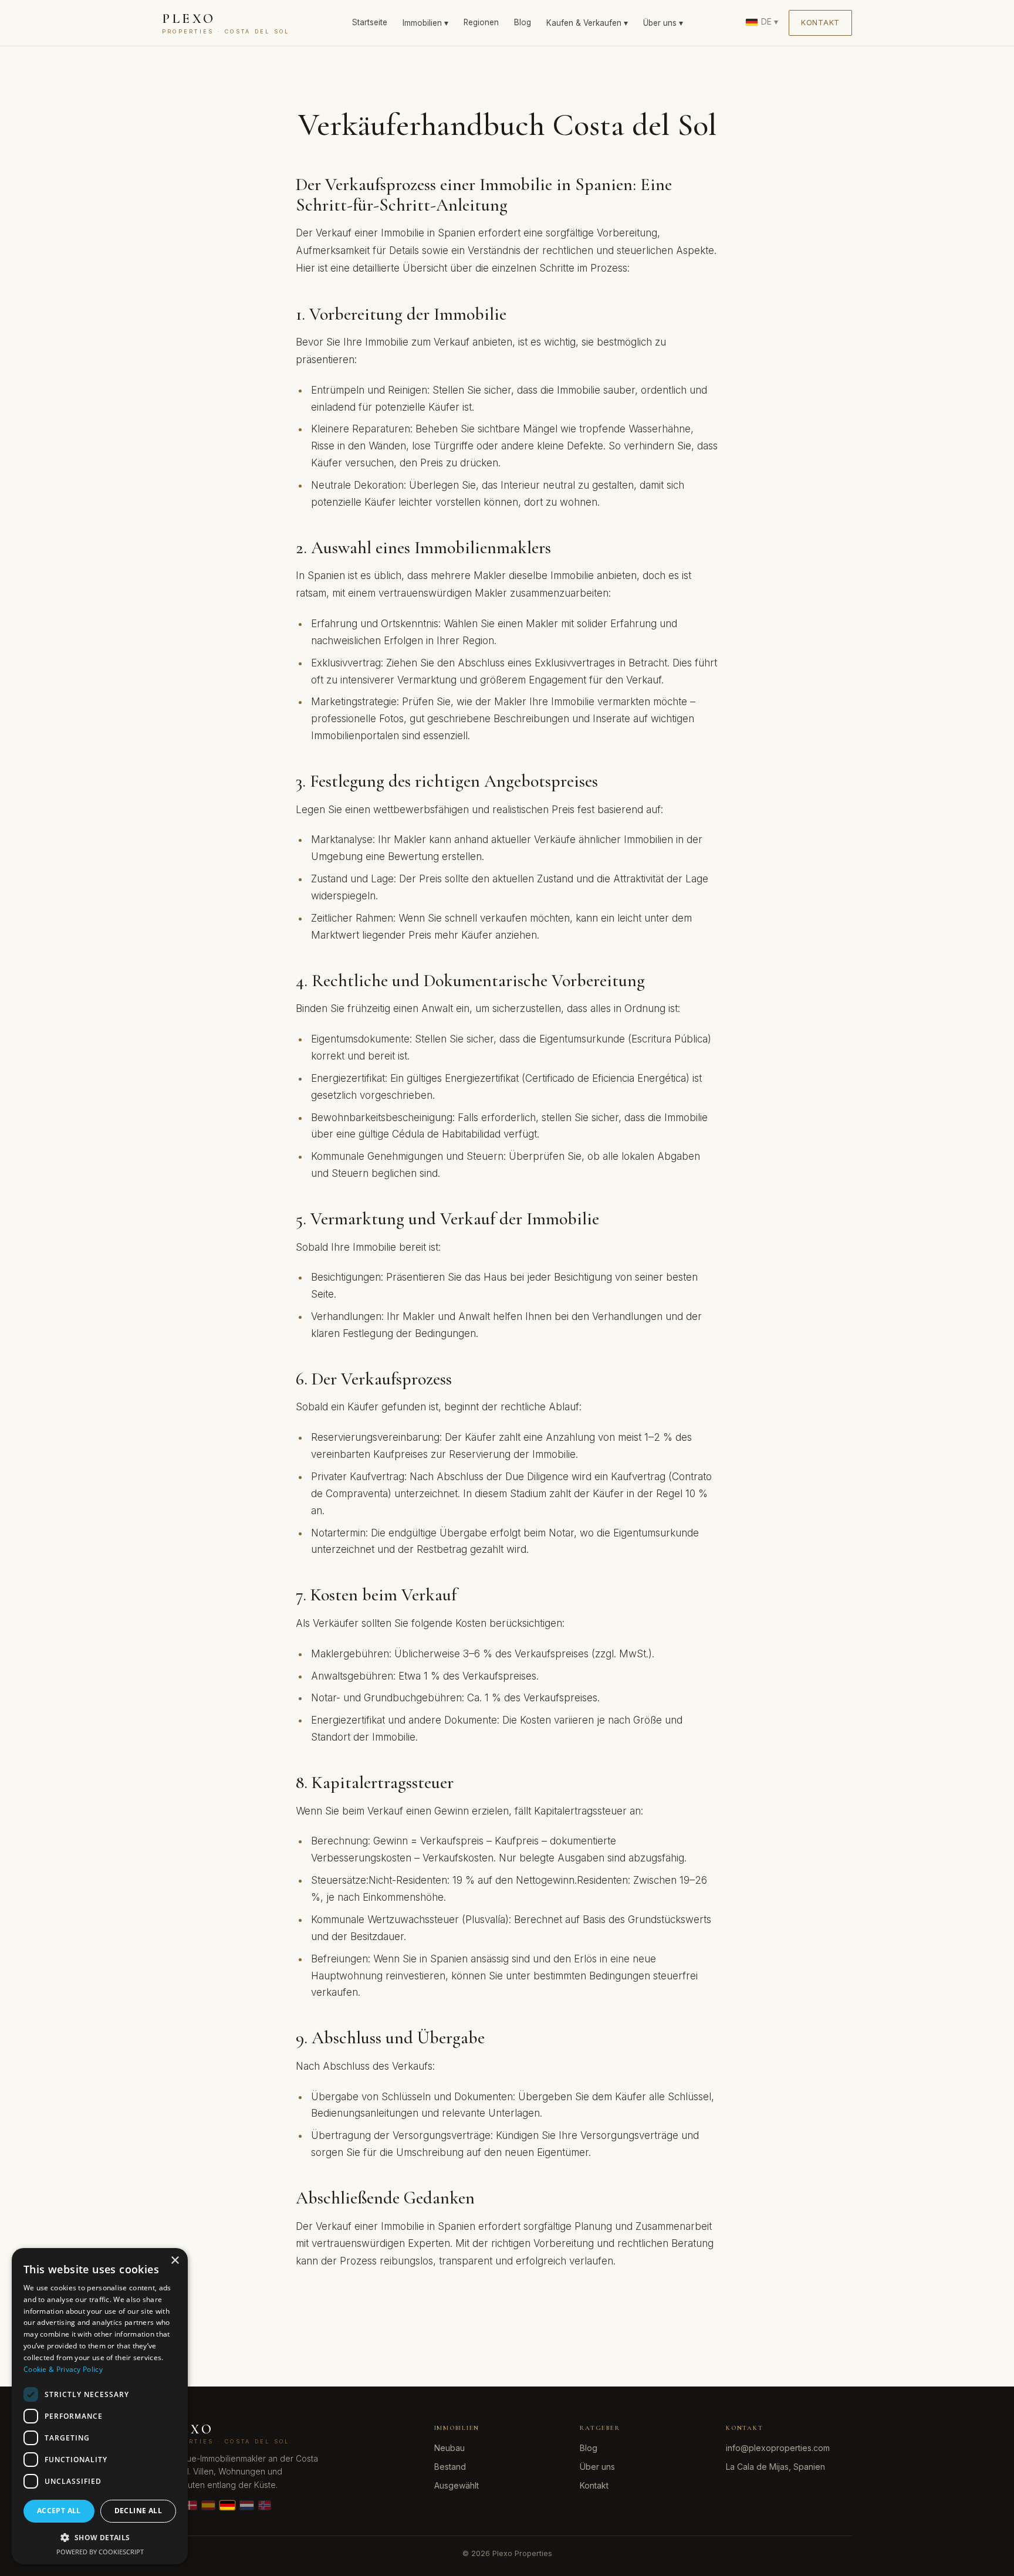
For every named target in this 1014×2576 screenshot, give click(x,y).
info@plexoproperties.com (778, 2448)
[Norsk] (265, 2505)
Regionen (481, 22)
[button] (100, 2537)
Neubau (449, 2448)
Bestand (450, 2467)
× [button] (175, 2261)
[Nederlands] (247, 2505)
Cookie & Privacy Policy (63, 2369)
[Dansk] (191, 2505)
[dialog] (100, 2406)
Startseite (370, 22)
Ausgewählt (457, 2485)
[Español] (209, 2505)
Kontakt (820, 23)
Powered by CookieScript (100, 2552)
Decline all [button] (138, 2511)
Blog (523, 22)
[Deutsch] (227, 2505)
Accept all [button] (59, 2511)
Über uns (597, 2467)
